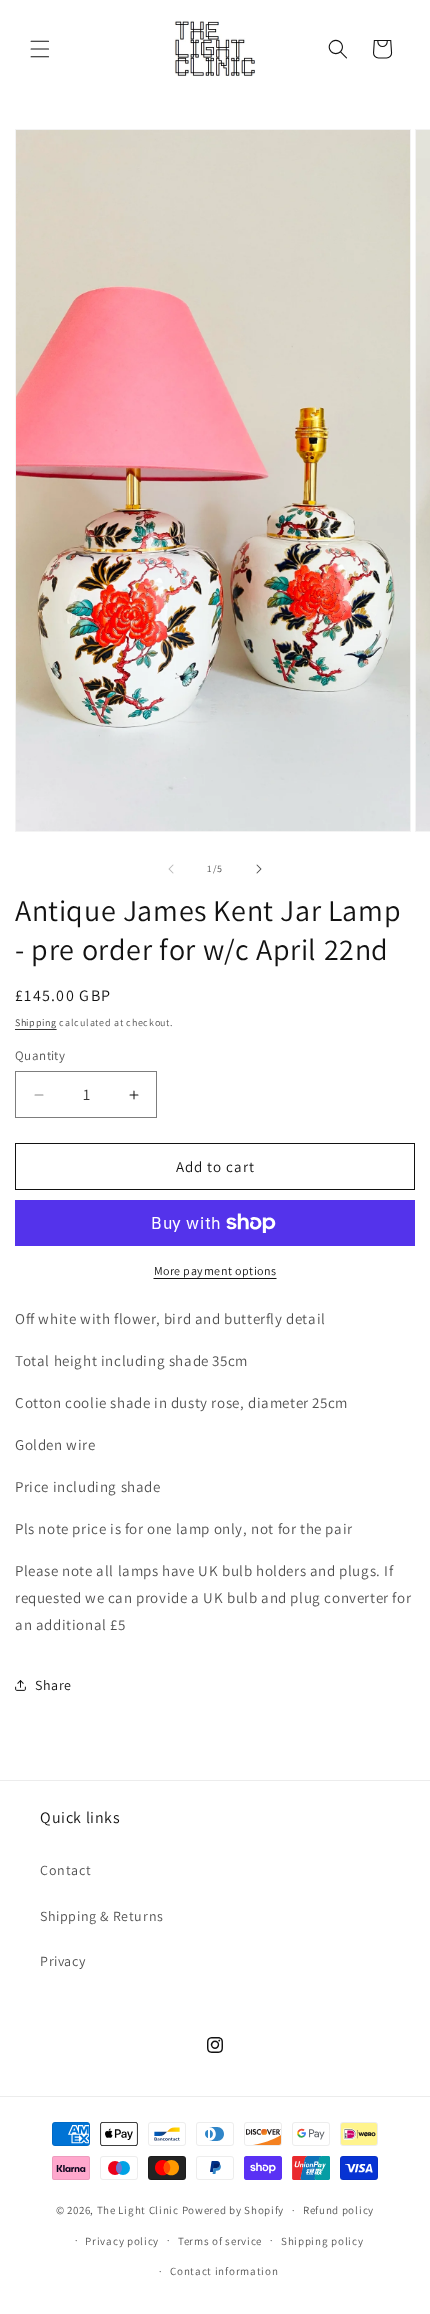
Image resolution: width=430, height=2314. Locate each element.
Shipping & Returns (102, 1916)
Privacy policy (122, 2241)
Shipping (36, 1022)
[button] (40, 49)
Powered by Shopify (233, 2210)
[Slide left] (171, 869)
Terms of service (220, 2241)
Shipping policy (322, 2241)
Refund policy (338, 2210)
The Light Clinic (138, 2210)
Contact (65, 1870)
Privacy (62, 1961)
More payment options (215, 1270)
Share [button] (53, 1685)
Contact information (224, 2271)
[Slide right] (259, 869)
